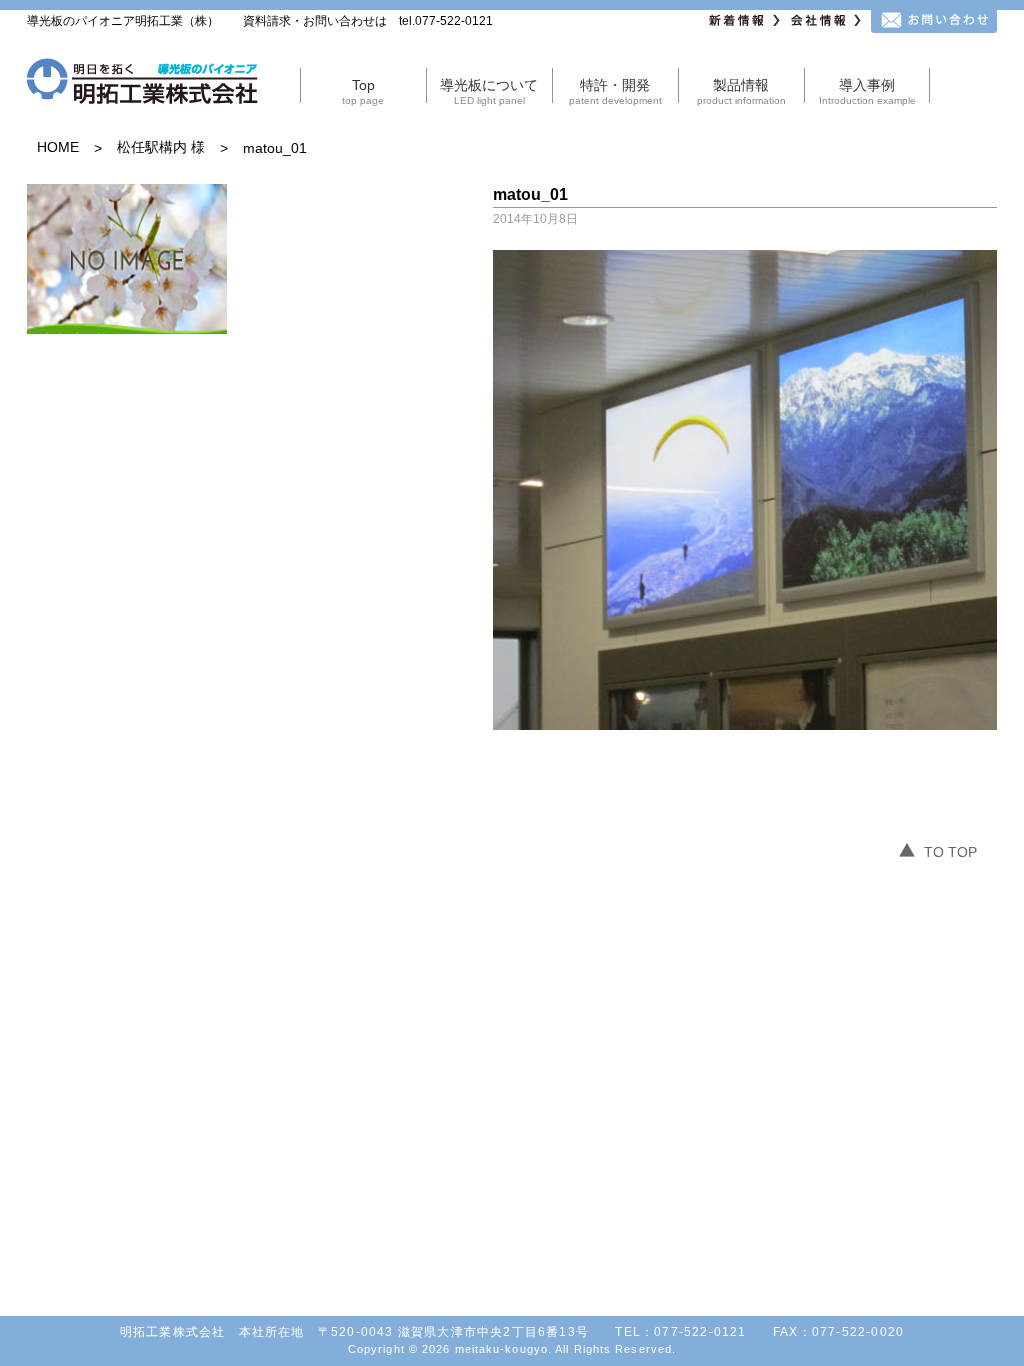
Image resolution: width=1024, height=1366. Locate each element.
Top (363, 91)
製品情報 (741, 91)
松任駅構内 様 (161, 147)
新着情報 (746, 21)
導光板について (489, 91)
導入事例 (867, 91)
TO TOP (950, 852)
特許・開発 (615, 91)
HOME (58, 147)
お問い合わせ (934, 21)
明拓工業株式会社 (142, 85)
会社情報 (828, 21)
